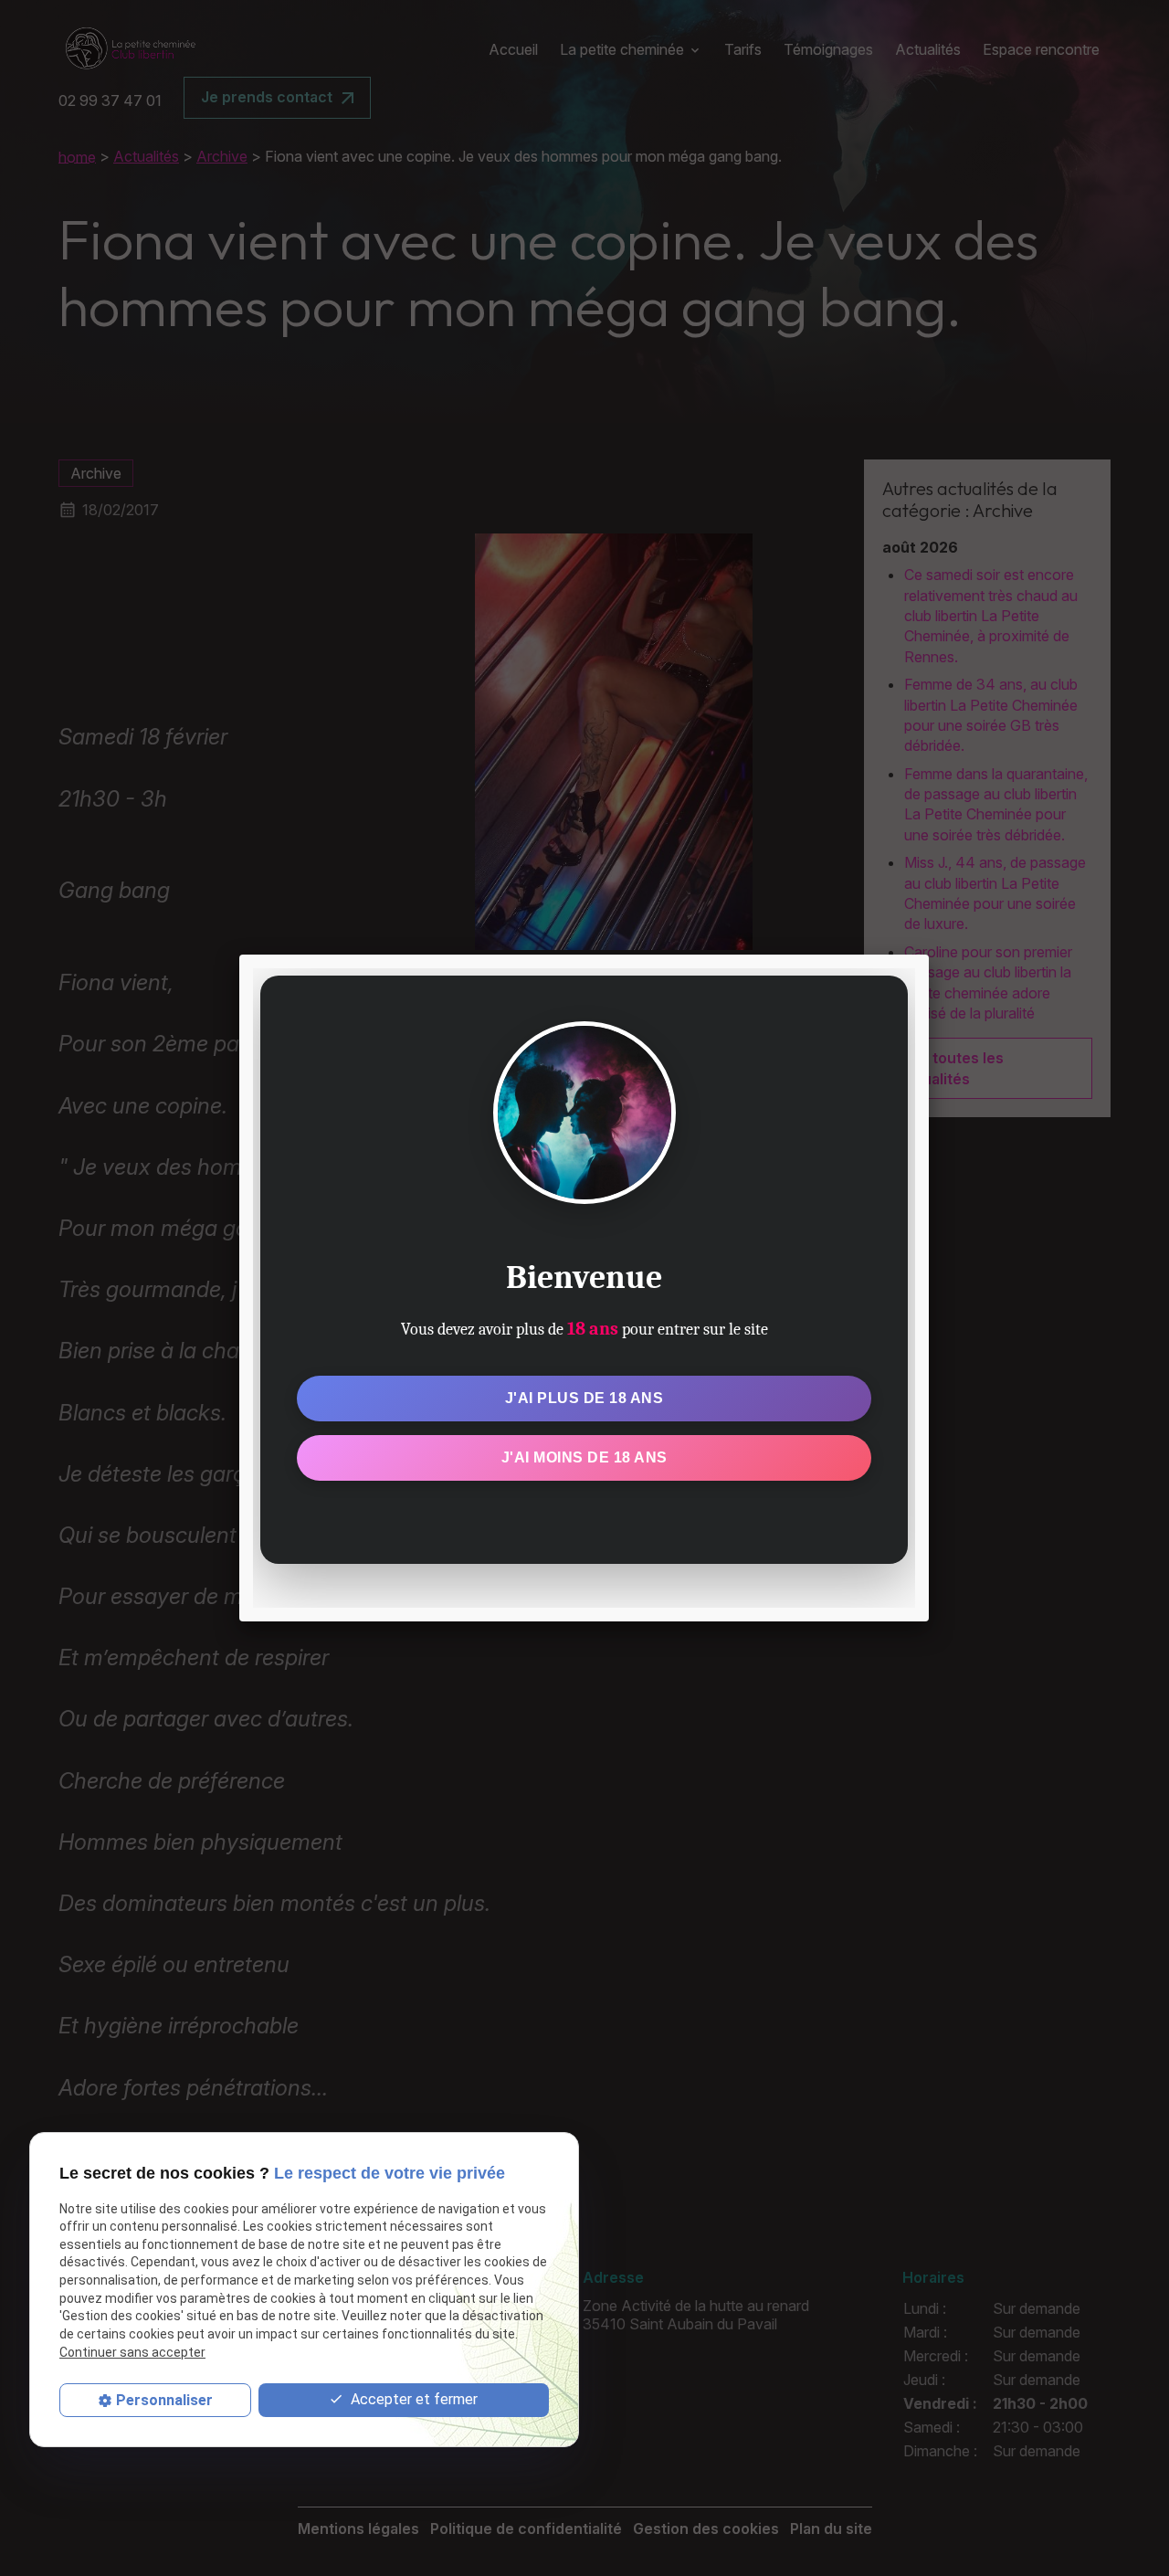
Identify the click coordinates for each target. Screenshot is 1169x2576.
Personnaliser (164, 2400)
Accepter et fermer (412, 2399)
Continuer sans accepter (132, 2352)
